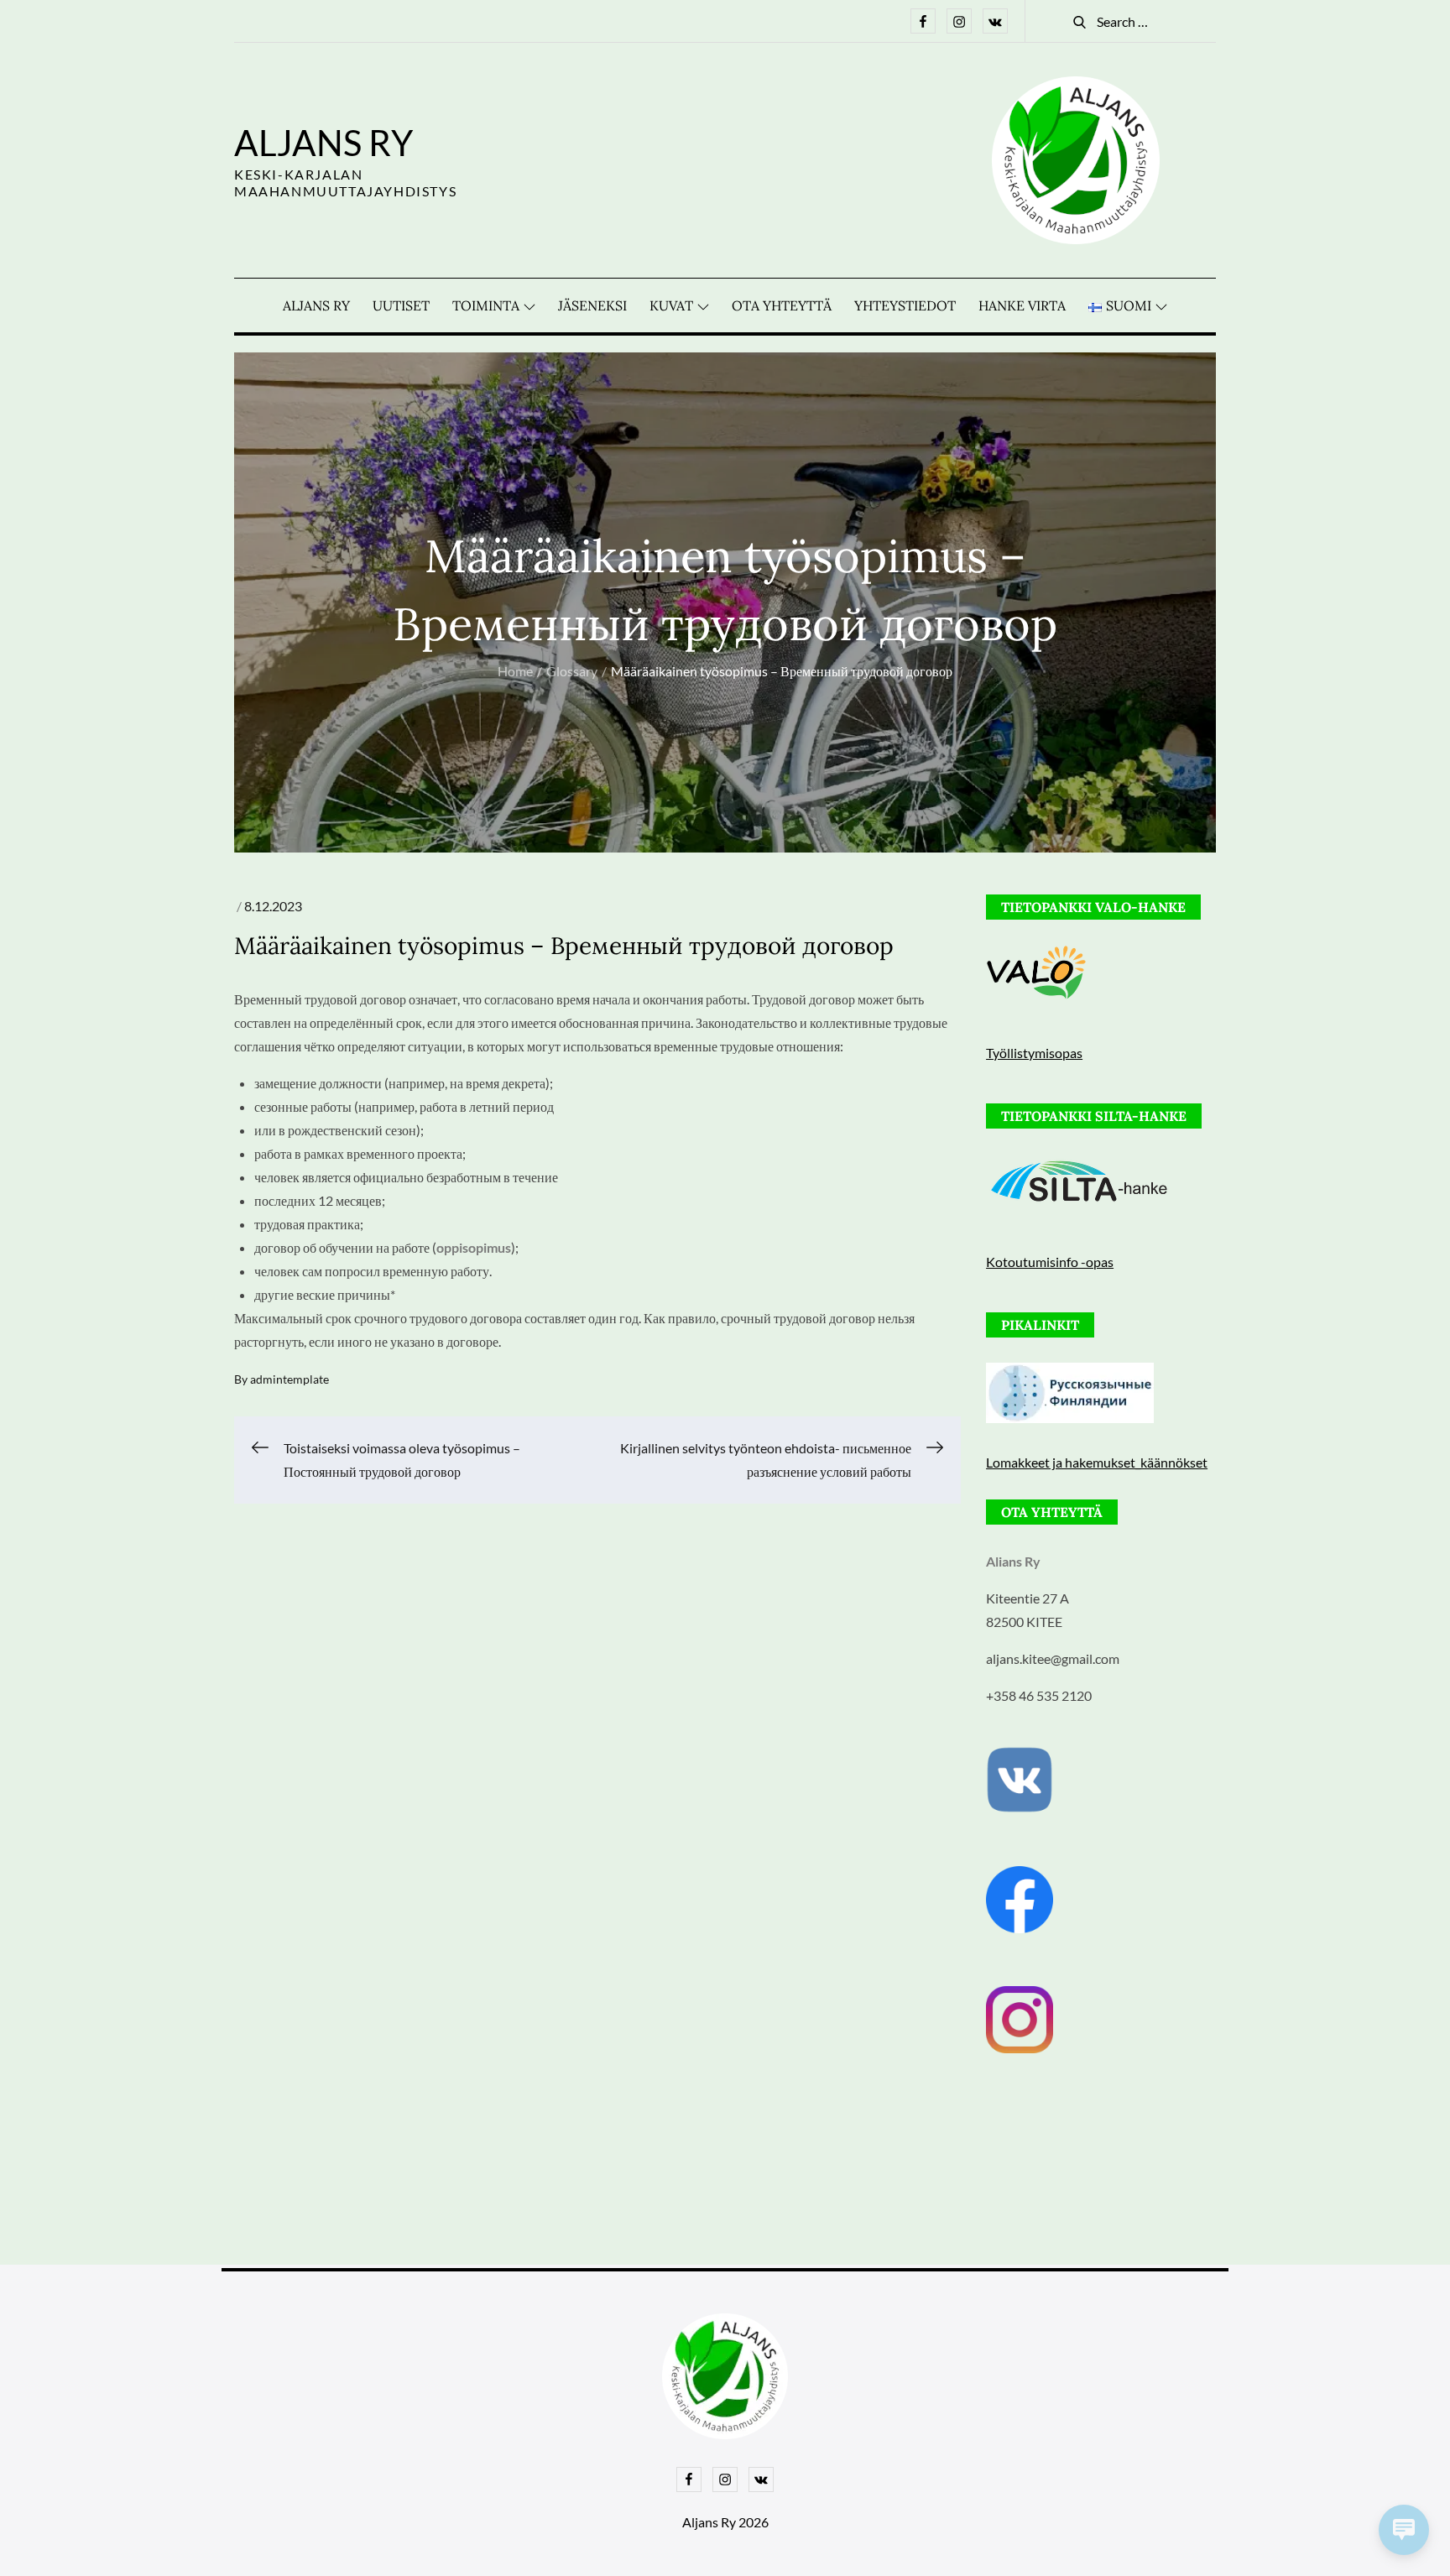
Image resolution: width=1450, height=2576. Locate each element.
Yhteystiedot (905, 305)
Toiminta (486, 305)
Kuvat (671, 305)
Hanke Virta (1022, 305)
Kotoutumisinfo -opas (1050, 1262)
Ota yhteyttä (782, 305)
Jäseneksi (592, 305)
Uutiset (401, 305)
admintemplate (289, 1379)
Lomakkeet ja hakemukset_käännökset (1097, 1462)
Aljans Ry (323, 143)
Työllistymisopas (1034, 1053)
